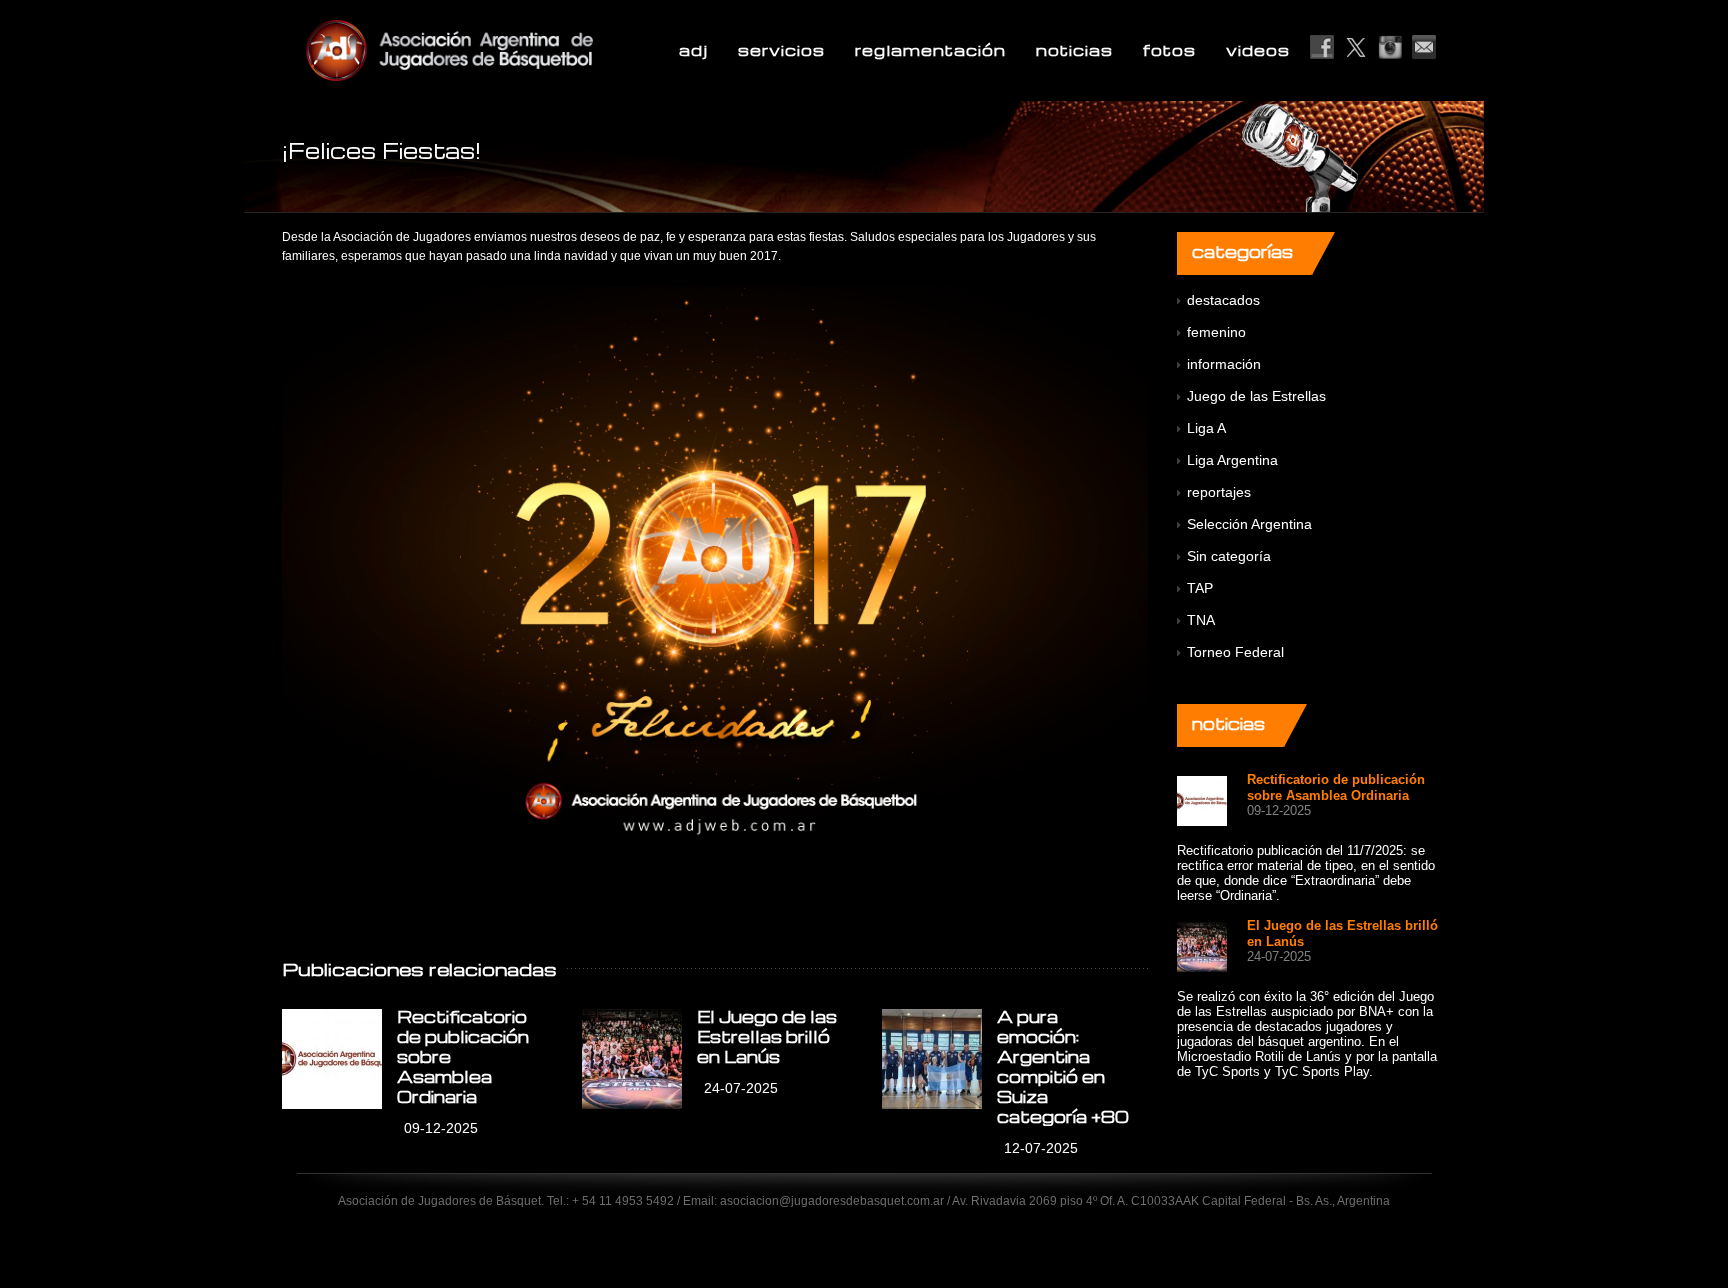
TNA (1201, 620)
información (1224, 364)
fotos (1169, 50)
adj (693, 50)
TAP (1200, 588)
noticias (1074, 50)
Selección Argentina (1249, 524)
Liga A (1206, 428)
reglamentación (930, 50)
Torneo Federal (1235, 652)
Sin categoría (1229, 556)
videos (1258, 50)
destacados (1223, 300)
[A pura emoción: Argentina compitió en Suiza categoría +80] (932, 1059)
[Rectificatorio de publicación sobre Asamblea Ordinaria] (332, 1059)
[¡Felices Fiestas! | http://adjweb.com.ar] (498, 50)
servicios (781, 50)
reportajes (1219, 492)
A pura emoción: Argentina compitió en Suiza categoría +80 (1063, 1066)
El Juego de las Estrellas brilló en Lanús (767, 1036)
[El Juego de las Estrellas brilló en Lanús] (632, 1059)
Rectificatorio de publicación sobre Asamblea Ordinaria (1336, 787)
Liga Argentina (1232, 460)
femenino (1216, 332)
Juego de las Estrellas (1256, 396)
